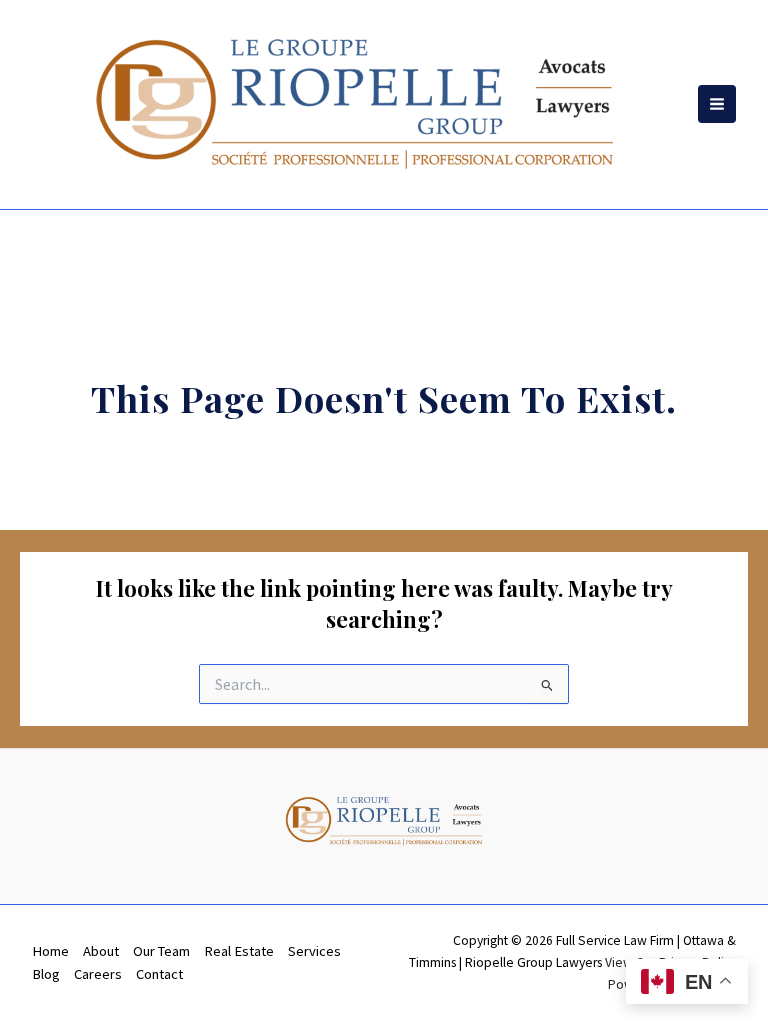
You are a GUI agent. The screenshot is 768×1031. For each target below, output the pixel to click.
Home (50, 951)
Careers (98, 974)
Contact (159, 974)
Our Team (161, 951)
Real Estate (239, 951)
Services (314, 951)
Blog (46, 974)
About (101, 951)
